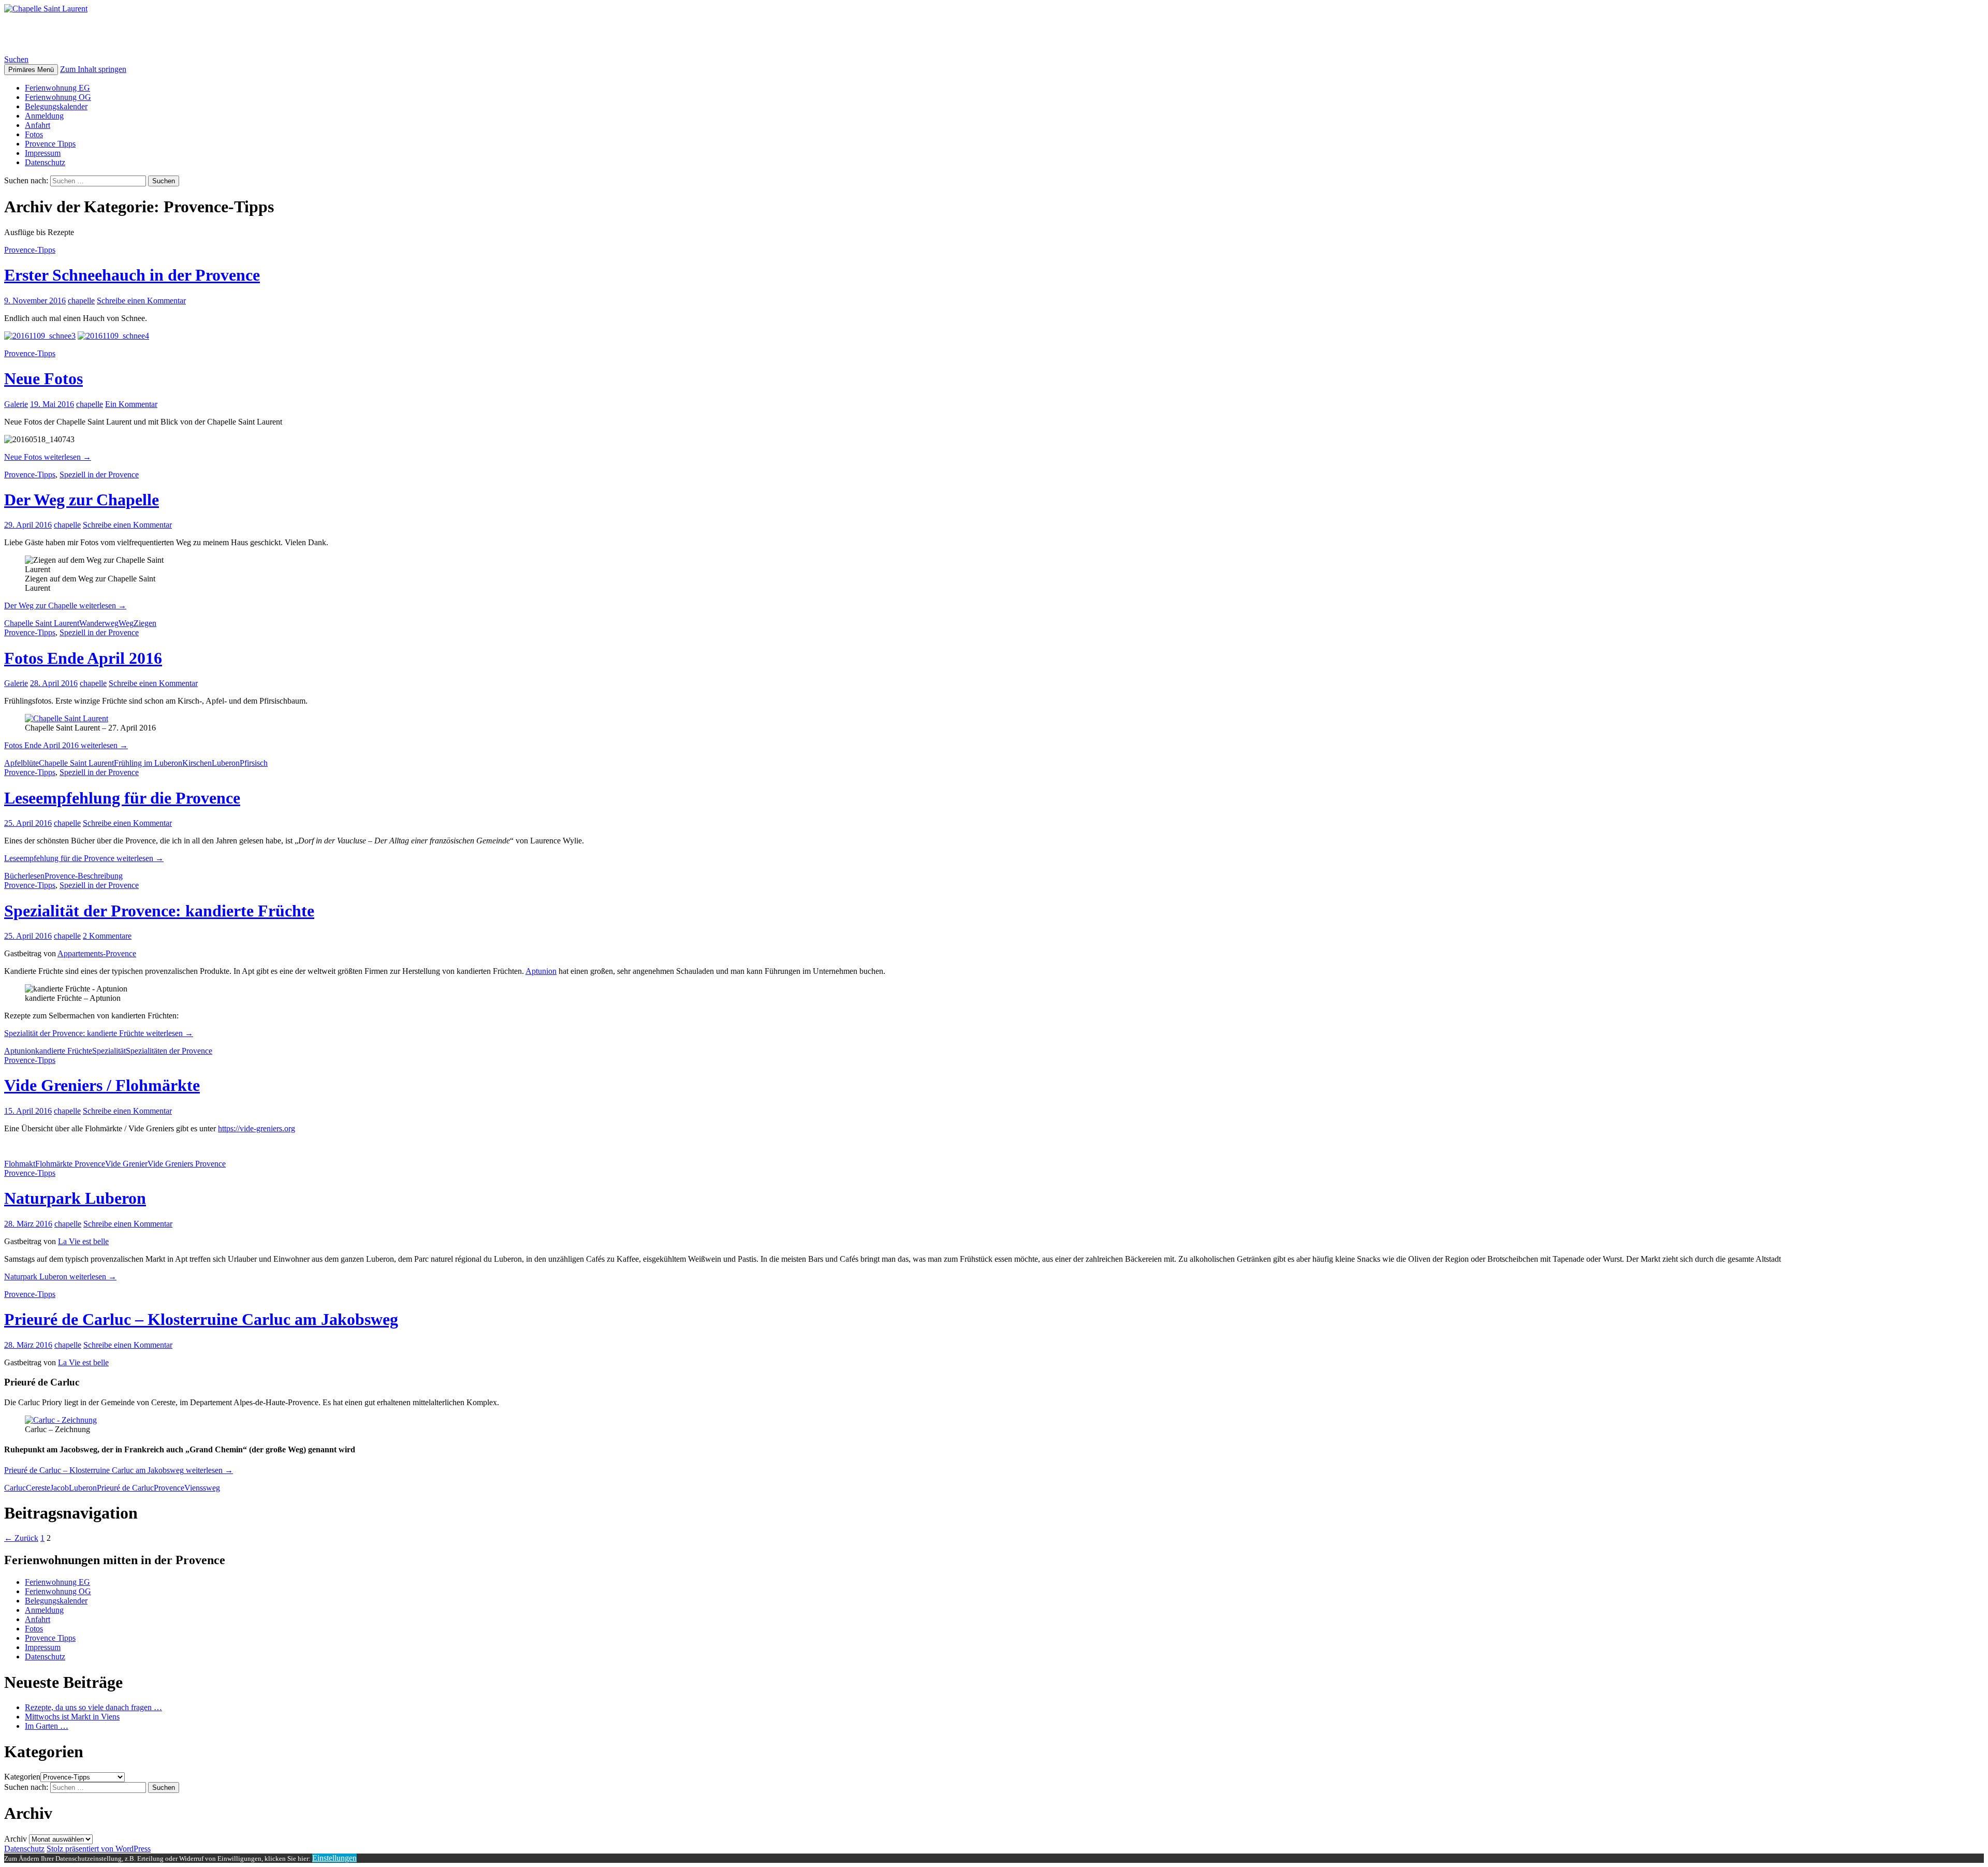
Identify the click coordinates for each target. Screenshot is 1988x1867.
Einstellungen (334, 1858)
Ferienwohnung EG (57, 88)
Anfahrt (38, 125)
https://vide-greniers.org (257, 1128)
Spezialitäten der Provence (169, 1051)
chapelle (81, 301)
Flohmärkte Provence (70, 1164)
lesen (36, 876)
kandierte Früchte (64, 1051)
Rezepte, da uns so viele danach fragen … (93, 1707)
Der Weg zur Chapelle (82, 500)
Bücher (16, 876)
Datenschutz (45, 162)
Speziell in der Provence (99, 475)
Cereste (38, 1488)
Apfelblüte (21, 763)
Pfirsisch (254, 763)
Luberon (226, 763)
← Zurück (21, 1538)
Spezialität (109, 1051)
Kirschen (197, 763)
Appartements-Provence (97, 953)
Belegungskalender (56, 106)
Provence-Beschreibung (84, 876)
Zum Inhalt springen (93, 69)
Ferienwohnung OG (58, 97)
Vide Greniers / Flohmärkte (102, 1085)
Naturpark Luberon (75, 1198)
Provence (169, 1488)
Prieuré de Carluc (125, 1488)
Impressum (43, 153)
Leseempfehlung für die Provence (122, 798)
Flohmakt (20, 1164)
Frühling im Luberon (148, 763)
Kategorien (22, 1777)
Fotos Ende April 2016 (83, 658)
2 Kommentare (107, 936)
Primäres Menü (31, 70)
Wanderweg (99, 623)
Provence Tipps (50, 144)
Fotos (34, 134)
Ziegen (145, 623)
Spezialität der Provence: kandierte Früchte (159, 911)
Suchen (16, 59)
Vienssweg (202, 1488)
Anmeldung (44, 116)
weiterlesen (48, 457)
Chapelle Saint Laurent (87, 34)
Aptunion (541, 971)
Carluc (15, 1488)
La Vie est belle (83, 1241)
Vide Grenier (126, 1164)
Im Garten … (47, 1726)
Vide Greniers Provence (187, 1164)
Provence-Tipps (30, 250)
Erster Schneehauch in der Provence (132, 275)
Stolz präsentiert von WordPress (99, 1849)
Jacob (60, 1488)
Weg (126, 623)
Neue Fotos (43, 378)
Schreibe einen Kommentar (141, 301)
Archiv (16, 1839)
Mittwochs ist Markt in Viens (72, 1717)
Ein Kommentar (131, 404)
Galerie (16, 404)
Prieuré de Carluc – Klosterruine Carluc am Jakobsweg (201, 1319)
